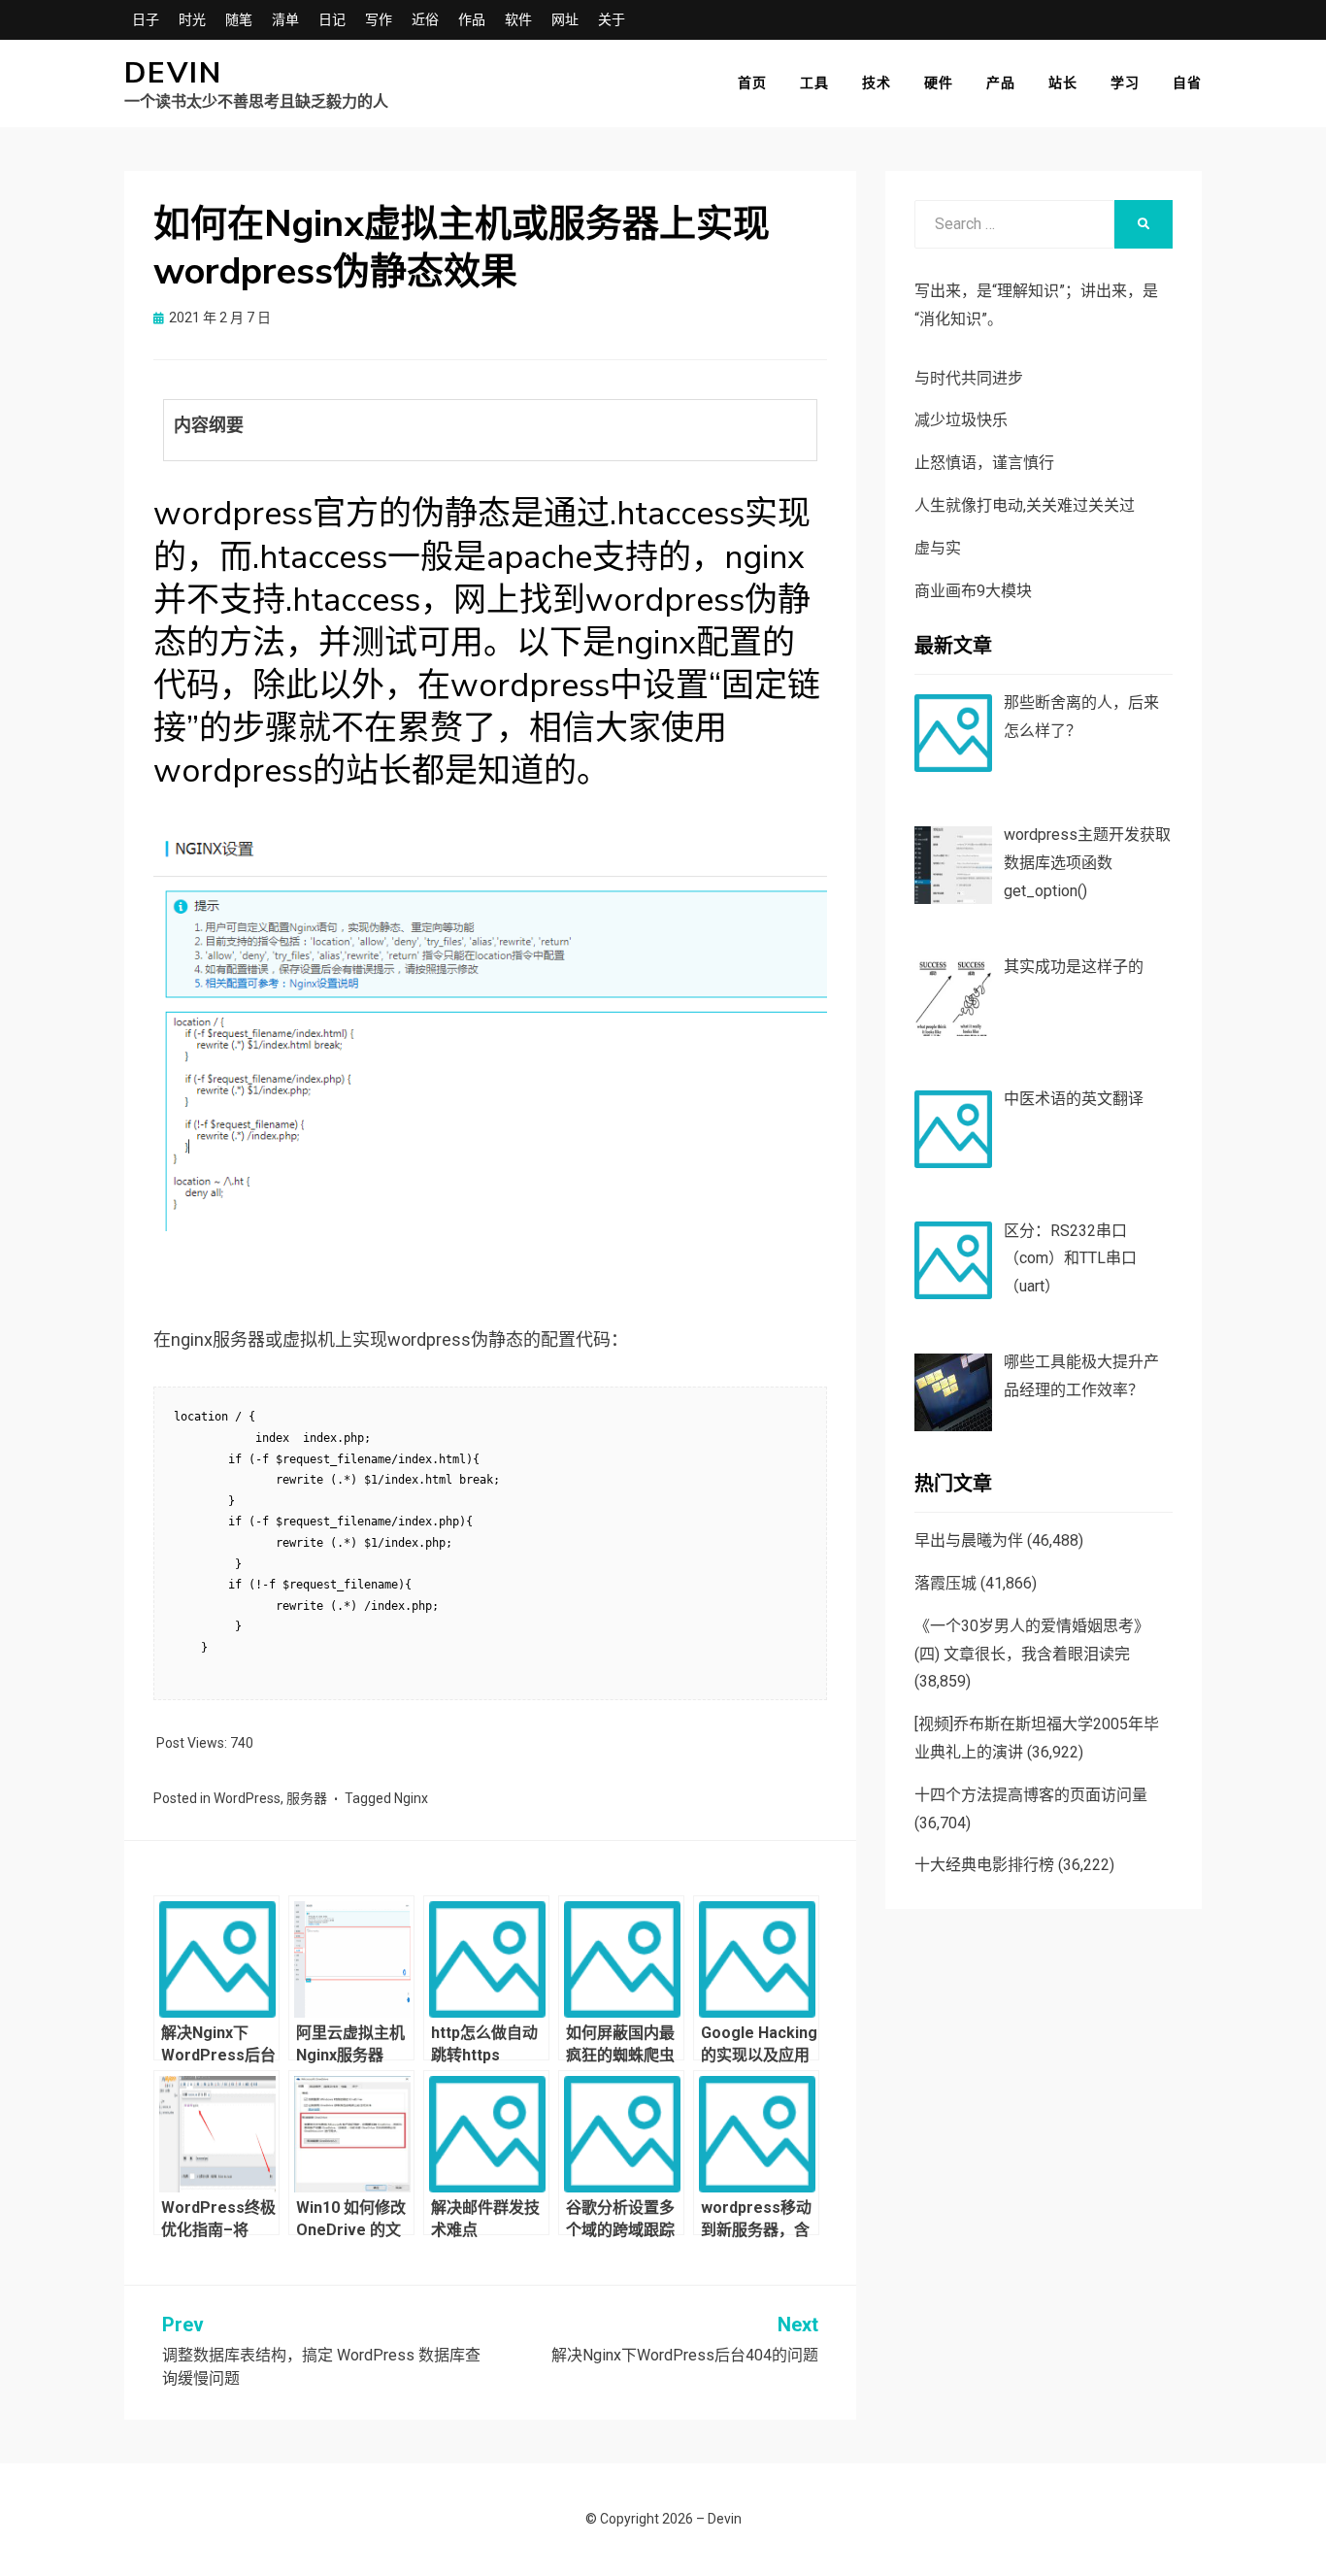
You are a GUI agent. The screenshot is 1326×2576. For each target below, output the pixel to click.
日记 (332, 19)
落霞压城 (945, 1583)
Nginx (411, 1798)
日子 (146, 19)
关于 (612, 19)
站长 (1063, 83)
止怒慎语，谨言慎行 (984, 463)
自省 (1187, 83)
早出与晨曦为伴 (969, 1540)
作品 (472, 19)
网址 (565, 19)
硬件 (939, 83)
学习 (1125, 83)
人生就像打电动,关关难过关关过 (1025, 505)
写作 (379, 19)
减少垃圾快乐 (961, 420)
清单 (285, 19)
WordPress (247, 1798)
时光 (192, 19)
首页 (752, 83)
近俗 (425, 19)
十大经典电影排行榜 (984, 1865)
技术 (877, 83)
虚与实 (938, 548)
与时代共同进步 (969, 378)
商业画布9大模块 (973, 591)
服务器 (307, 1798)
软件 (518, 19)
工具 (814, 83)
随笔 (239, 19)
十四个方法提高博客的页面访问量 (1031, 1795)
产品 (1001, 83)
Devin (173, 73)
